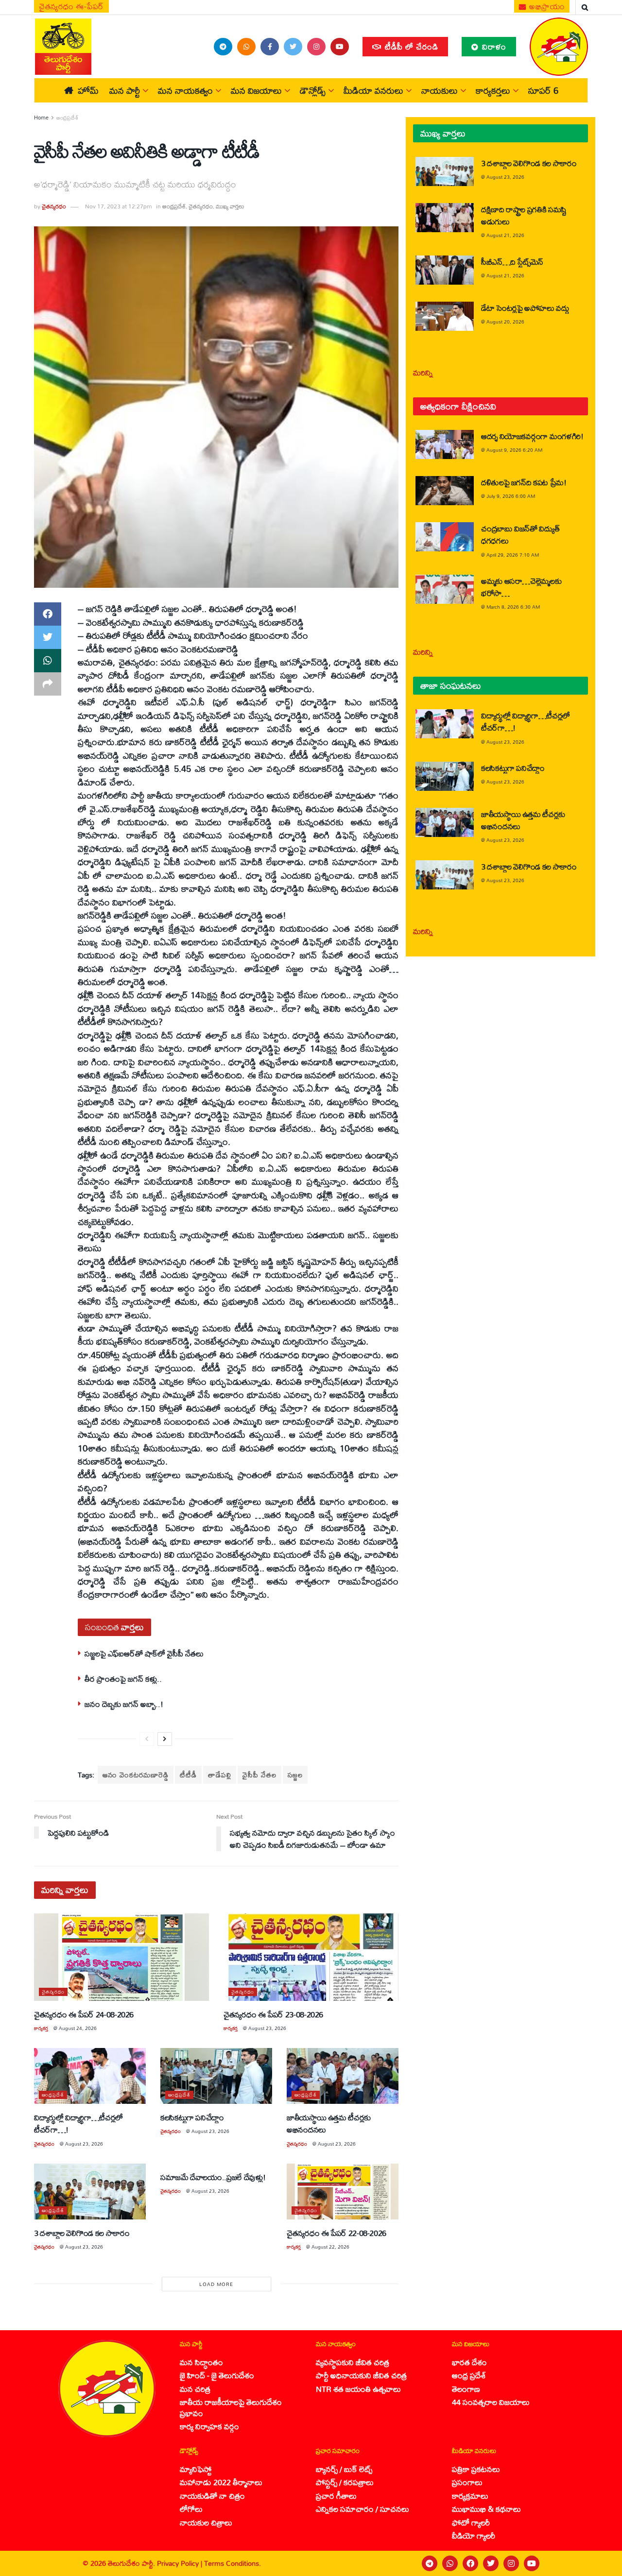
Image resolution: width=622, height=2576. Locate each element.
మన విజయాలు (256, 90)
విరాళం (493, 46)
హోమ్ (88, 90)
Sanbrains (602, 2563)
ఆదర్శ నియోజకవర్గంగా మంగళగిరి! (532, 436)
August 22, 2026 (330, 2247)
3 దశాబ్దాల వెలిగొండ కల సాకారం (82, 2233)
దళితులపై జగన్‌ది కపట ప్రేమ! (524, 482)
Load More (216, 2284)
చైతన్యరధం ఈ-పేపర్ (71, 6)
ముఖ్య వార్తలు (230, 206)
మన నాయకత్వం (185, 90)
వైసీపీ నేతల (259, 1775)
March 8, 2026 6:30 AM (513, 607)
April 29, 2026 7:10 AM (513, 555)
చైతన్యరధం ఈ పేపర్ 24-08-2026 (84, 2014)
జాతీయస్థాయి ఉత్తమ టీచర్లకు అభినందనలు (329, 2123)
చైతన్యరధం (54, 206)
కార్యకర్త (41, 2028)
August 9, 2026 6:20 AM (514, 450)
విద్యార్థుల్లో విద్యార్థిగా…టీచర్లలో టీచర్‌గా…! (78, 2123)
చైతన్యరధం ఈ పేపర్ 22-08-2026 (337, 2233)
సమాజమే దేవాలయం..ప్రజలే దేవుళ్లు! (213, 2177)
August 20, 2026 (505, 322)
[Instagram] (511, 2563)
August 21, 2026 (505, 235)
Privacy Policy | (181, 2563)
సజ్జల (295, 1775)
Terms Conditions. (233, 2563)
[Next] (165, 1739)
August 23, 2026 (267, 2028)
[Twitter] (491, 2563)
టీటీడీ (188, 1775)
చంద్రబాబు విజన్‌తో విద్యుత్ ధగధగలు (520, 534)
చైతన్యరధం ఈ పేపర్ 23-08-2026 (273, 2014)
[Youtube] (532, 2563)
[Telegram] (430, 2563)
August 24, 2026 (78, 2028)
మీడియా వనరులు (373, 90)
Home (41, 118)
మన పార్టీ (125, 90)
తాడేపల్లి (220, 1775)
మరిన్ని (423, 372)
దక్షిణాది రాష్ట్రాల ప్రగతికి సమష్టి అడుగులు (524, 215)
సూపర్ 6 (543, 90)
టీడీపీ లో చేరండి (410, 46)
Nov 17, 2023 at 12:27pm (118, 206)
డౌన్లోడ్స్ (313, 90)
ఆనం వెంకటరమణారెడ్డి (136, 1775)
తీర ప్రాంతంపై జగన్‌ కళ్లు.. (123, 1679)
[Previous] (147, 1739)
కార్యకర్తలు (493, 90)
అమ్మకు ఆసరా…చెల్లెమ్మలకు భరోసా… (521, 587)
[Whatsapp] (450, 2563)
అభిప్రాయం (546, 6)
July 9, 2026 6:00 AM (511, 496)
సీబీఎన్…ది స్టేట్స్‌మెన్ (512, 262)
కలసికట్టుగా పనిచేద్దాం (192, 2117)
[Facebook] (470, 2563)
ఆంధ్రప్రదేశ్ (68, 118)
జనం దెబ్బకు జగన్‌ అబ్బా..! (124, 1704)
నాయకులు (440, 90)
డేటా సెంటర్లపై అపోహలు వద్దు (525, 308)
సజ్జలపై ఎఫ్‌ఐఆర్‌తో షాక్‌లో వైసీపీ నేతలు (144, 1653)
